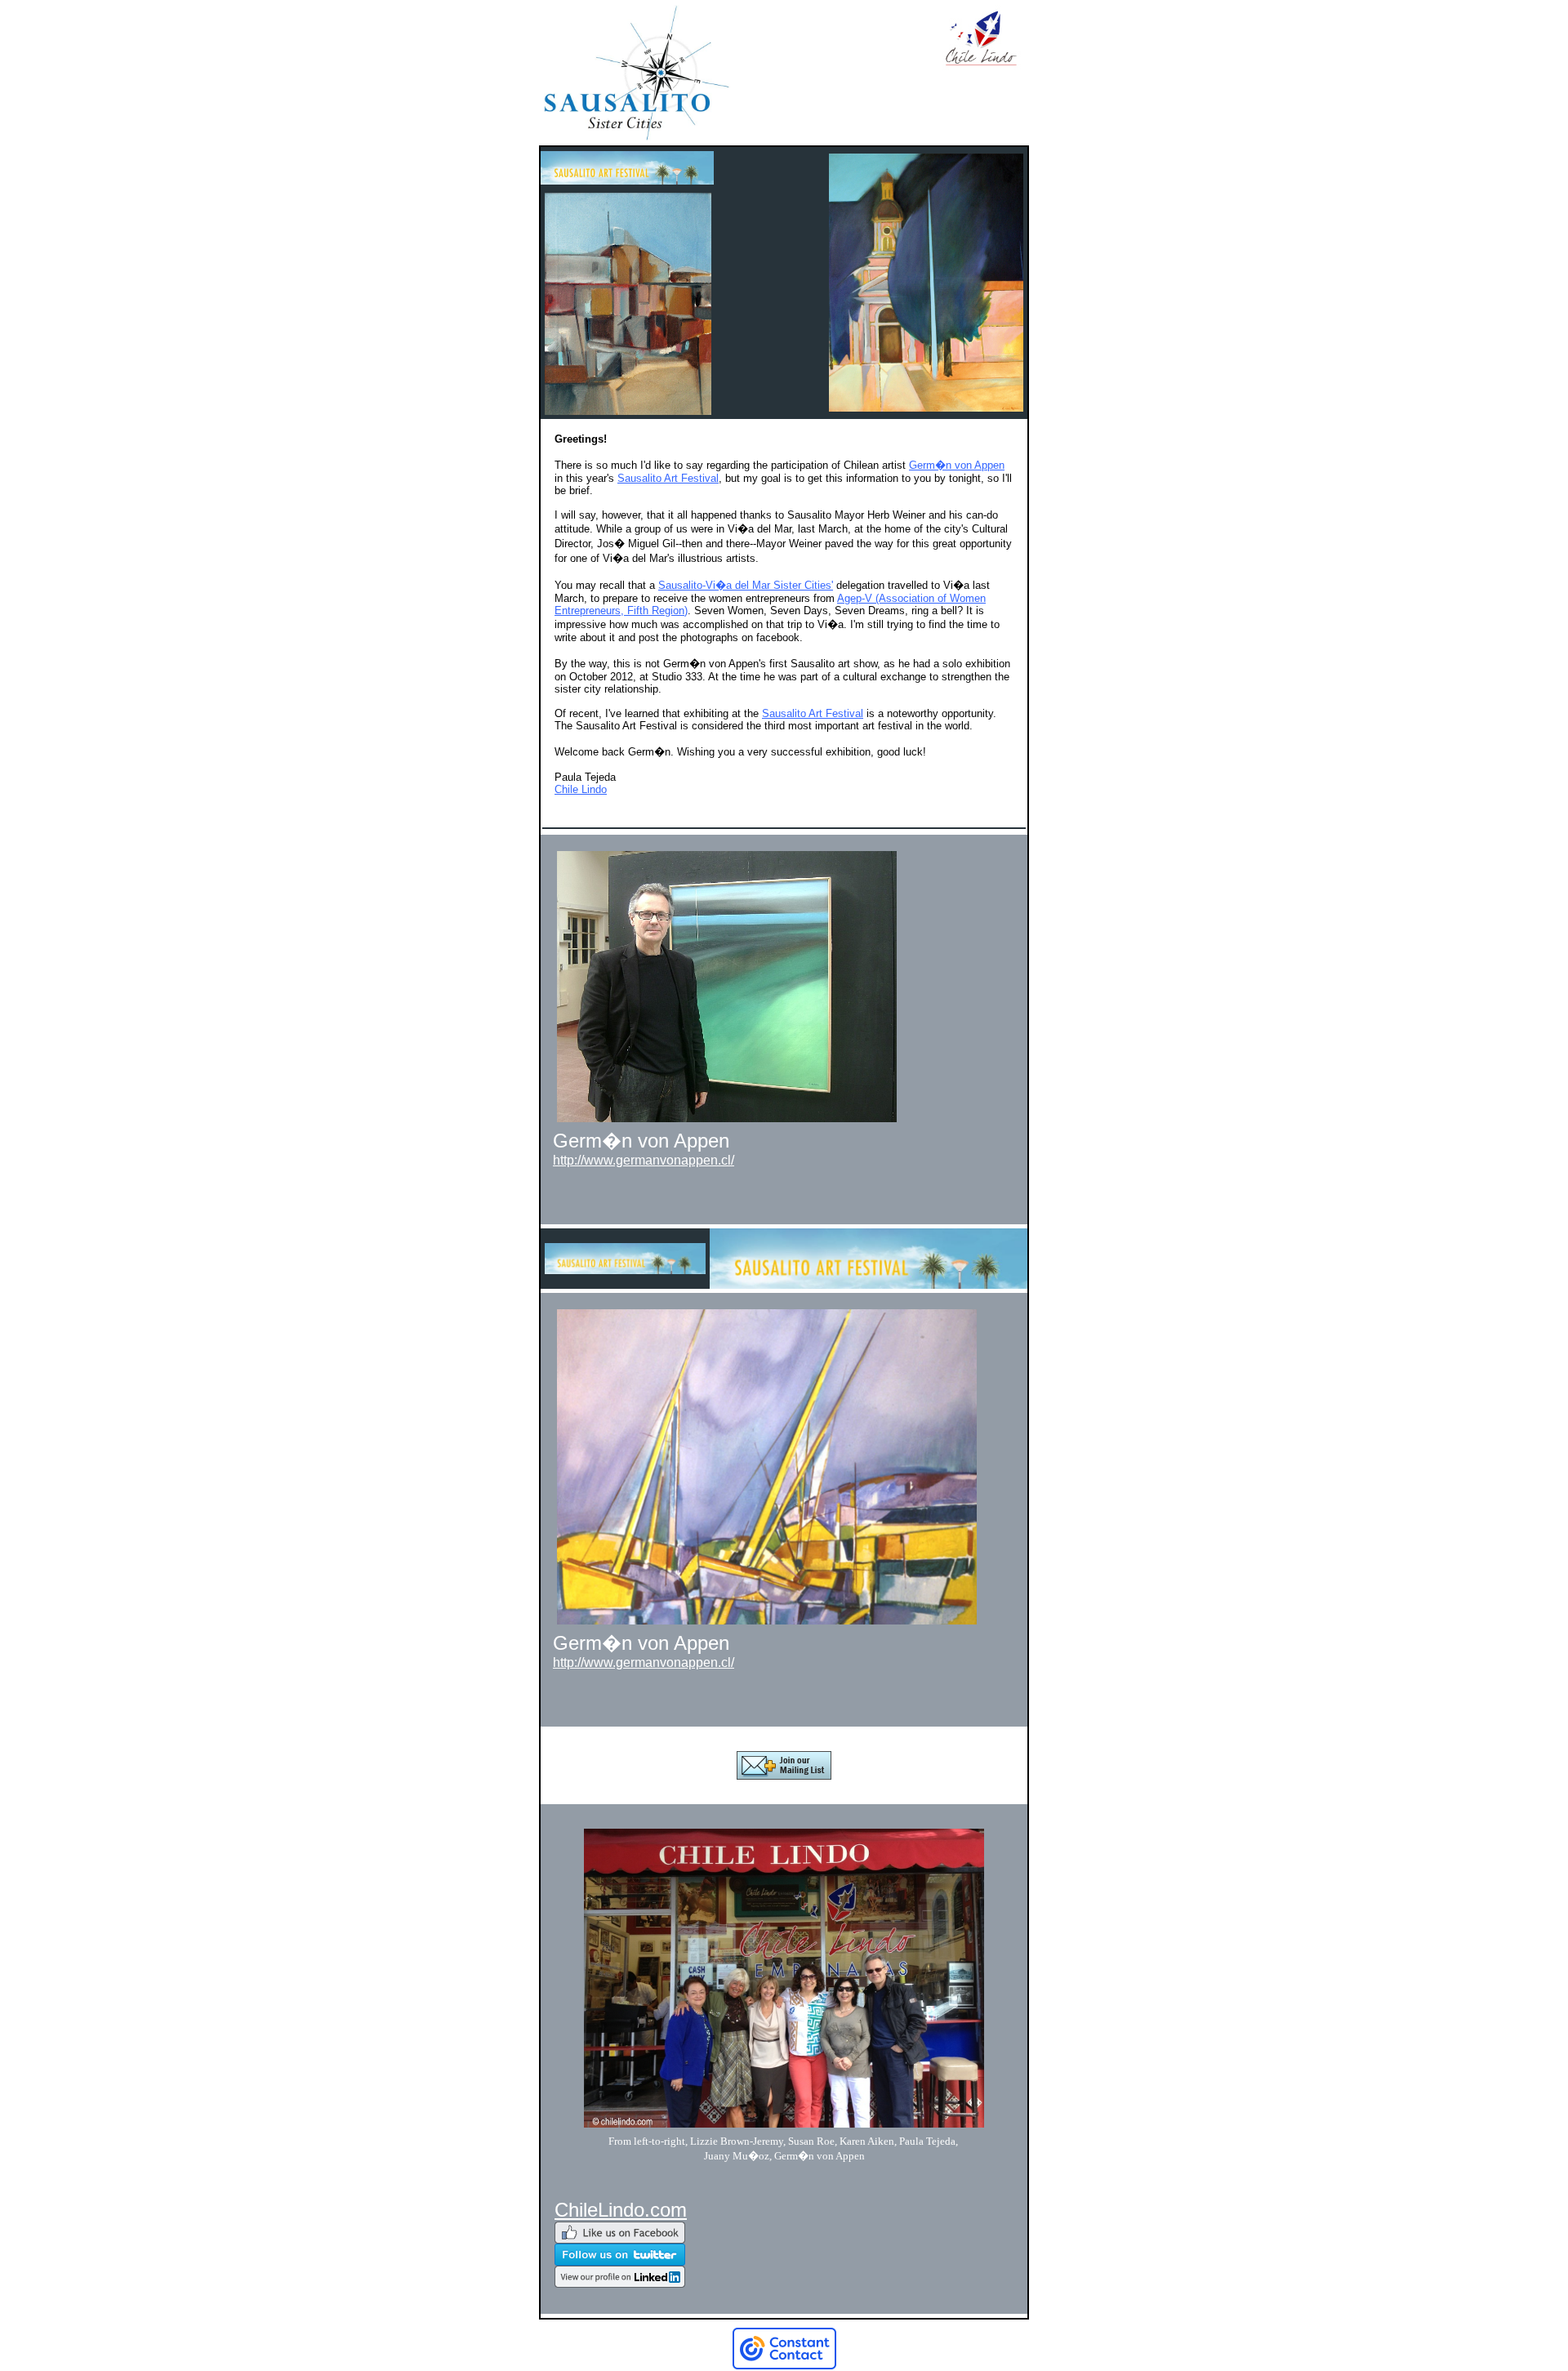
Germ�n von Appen (957, 465)
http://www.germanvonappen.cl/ (644, 1160)
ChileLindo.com (621, 2210)
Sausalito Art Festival (668, 478)
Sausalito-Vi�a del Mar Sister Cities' (746, 585)
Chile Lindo (581, 789)
